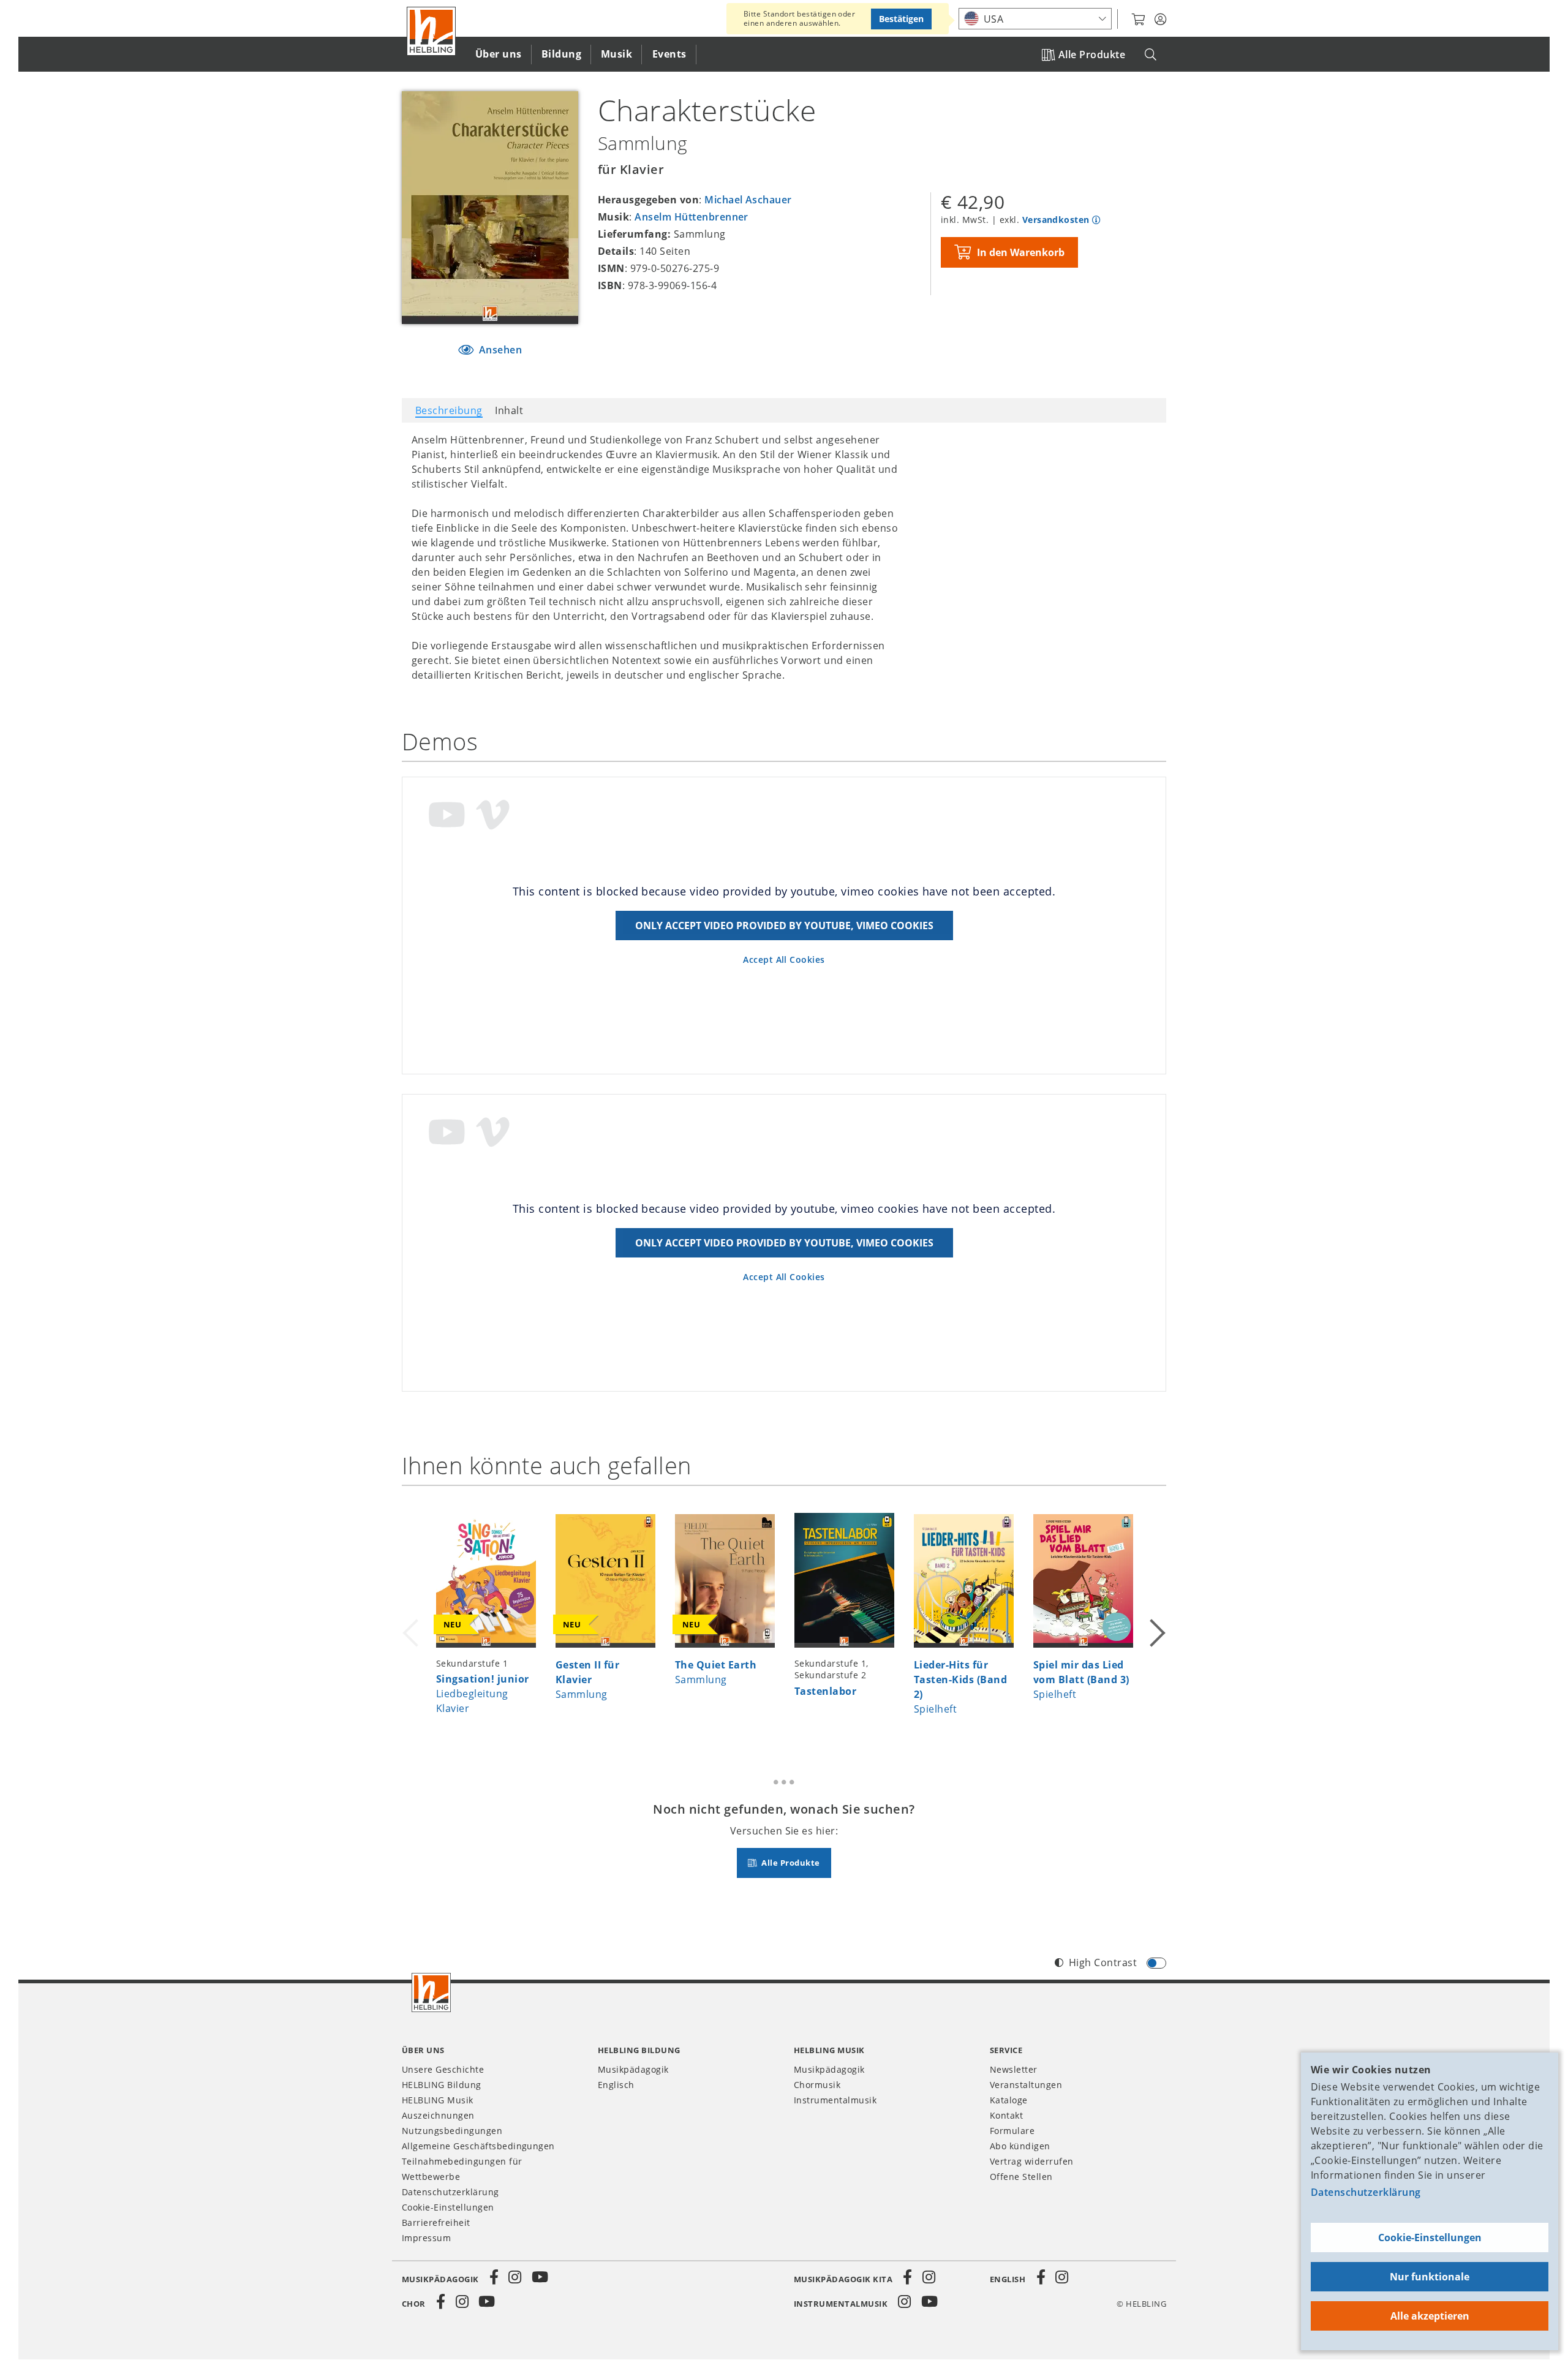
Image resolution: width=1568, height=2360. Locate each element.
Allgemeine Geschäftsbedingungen (478, 2146)
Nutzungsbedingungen (452, 2131)
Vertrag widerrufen (1032, 2161)
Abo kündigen (1020, 2146)
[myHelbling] (1160, 20)
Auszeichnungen (438, 2115)
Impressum (426, 2238)
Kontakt (1006, 2115)
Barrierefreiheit (436, 2222)
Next (1156, 1618)
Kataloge (1009, 2100)
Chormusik (817, 2085)
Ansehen (499, 350)
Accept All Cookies (784, 959)
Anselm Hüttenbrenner (692, 217)
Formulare (1012, 2131)
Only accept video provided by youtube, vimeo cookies (784, 926)
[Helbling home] (431, 1992)
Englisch (616, 2085)
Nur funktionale (1430, 2277)
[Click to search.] (1151, 55)
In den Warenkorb (1021, 252)
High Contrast (1103, 1962)
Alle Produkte (1092, 55)
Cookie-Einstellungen (1430, 2237)
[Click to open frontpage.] (431, 31)
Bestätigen (901, 19)
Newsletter (1014, 2069)
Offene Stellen (1021, 2177)
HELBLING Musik (438, 2100)
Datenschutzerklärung (1366, 2192)
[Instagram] (515, 2277)
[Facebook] (494, 2277)
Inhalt (509, 410)
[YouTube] (540, 2277)
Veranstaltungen (1026, 2085)
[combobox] (1035, 19)
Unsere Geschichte (443, 2069)
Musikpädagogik (633, 2069)
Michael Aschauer (748, 200)
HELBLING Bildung (442, 2085)
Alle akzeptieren (1430, 2316)
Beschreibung (449, 410)
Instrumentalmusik (835, 2100)
